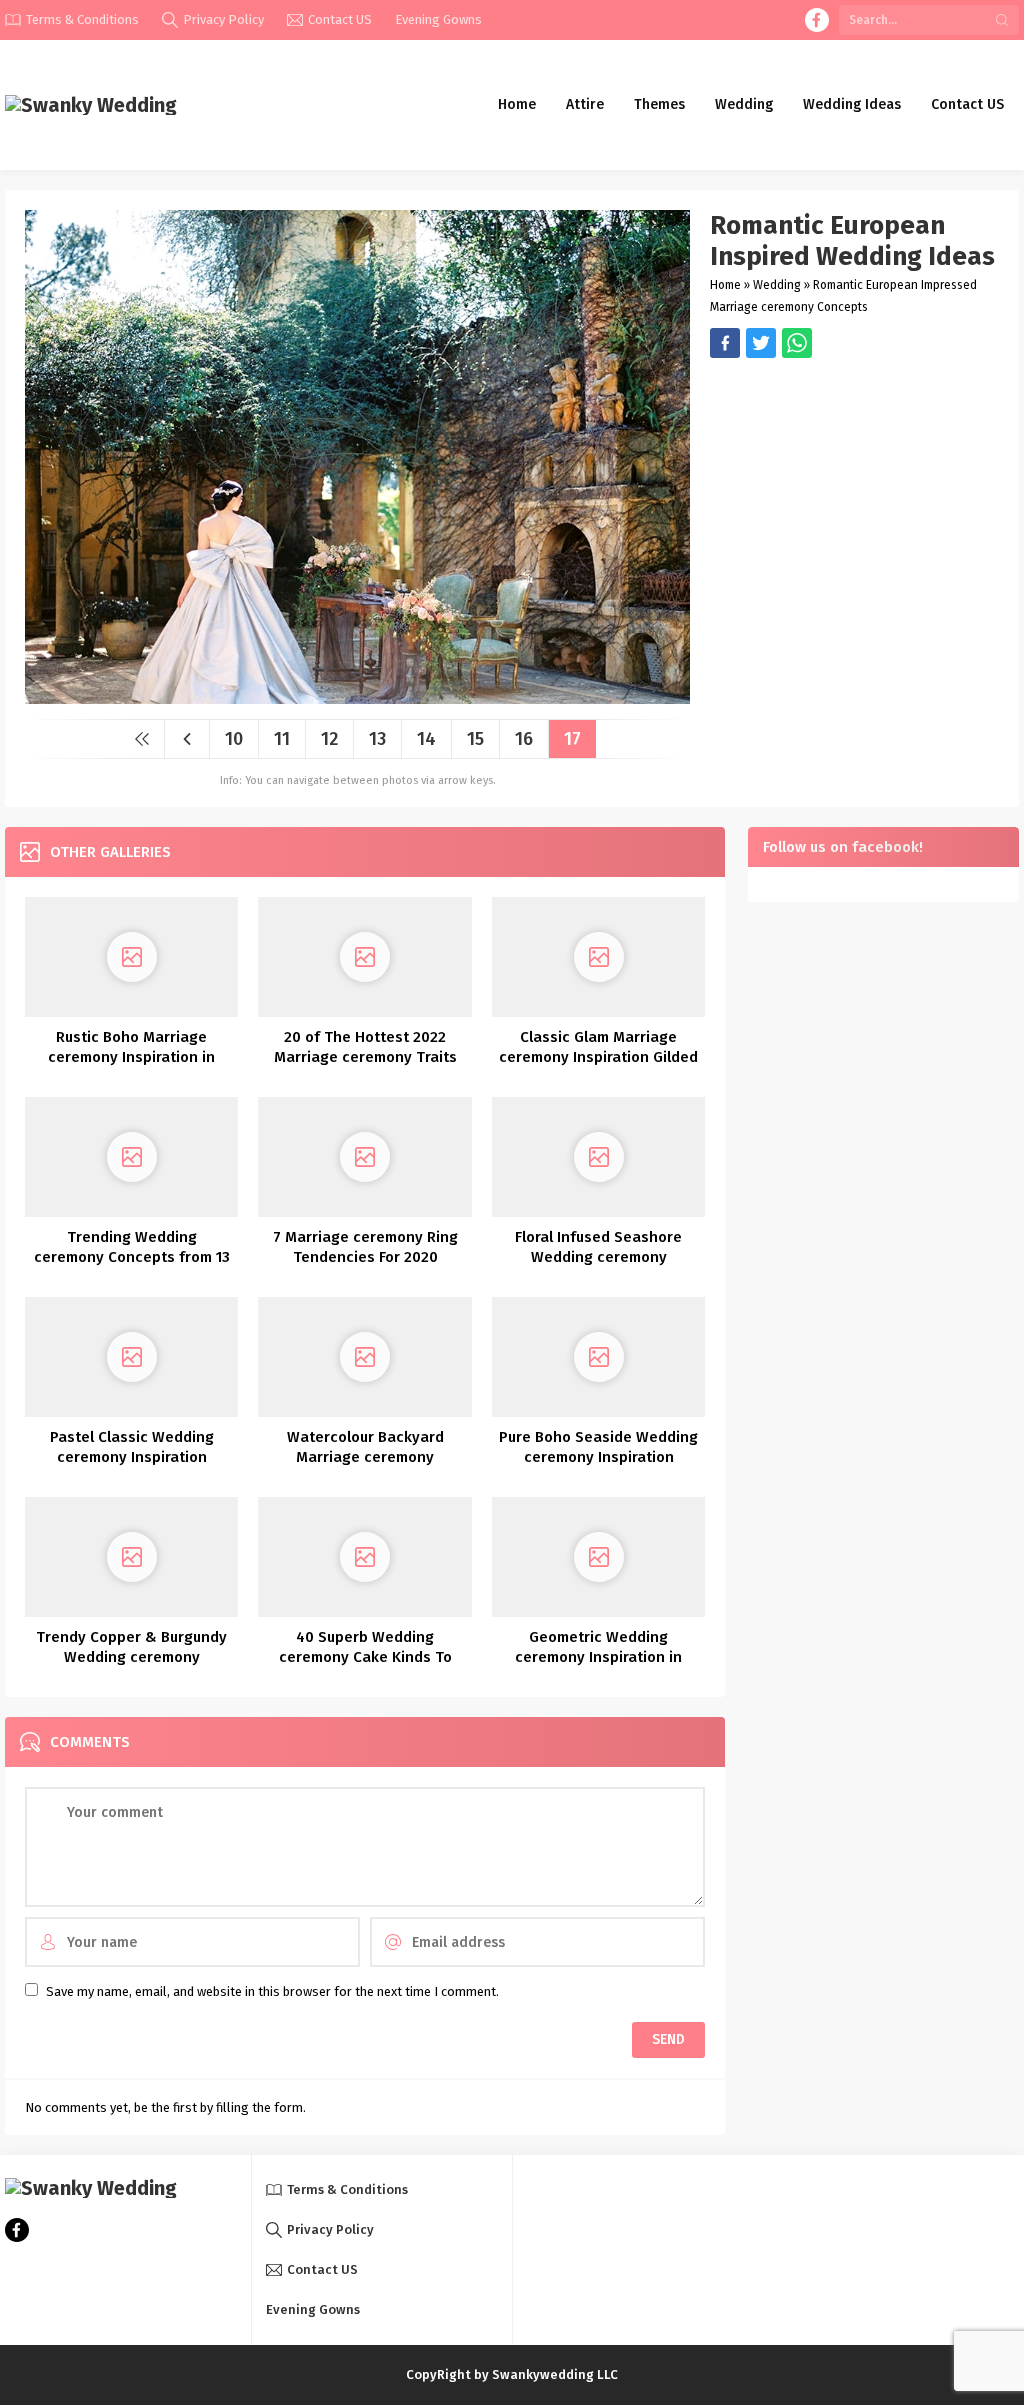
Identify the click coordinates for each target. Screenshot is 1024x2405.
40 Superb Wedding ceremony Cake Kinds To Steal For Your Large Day (365, 1657)
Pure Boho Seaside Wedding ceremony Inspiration (598, 1447)
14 (426, 739)
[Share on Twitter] (797, 343)
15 (475, 739)
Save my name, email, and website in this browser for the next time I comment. (272, 1991)
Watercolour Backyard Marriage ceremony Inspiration (365, 1457)
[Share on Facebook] (725, 343)
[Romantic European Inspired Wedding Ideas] (357, 696)
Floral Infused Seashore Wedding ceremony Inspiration (598, 1257)
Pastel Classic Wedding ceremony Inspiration (132, 1447)
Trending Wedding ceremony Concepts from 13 (132, 1247)
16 (524, 739)
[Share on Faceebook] (761, 343)
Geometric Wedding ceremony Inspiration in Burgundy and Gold (598, 1657)
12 (329, 739)
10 (234, 739)
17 (572, 739)
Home (725, 285)
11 (282, 739)
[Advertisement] (854, 498)
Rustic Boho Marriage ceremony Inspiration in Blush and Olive (131, 1057)
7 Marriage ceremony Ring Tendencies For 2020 (365, 1247)
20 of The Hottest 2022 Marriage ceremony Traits (365, 1047)
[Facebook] (817, 20)
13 (377, 739)
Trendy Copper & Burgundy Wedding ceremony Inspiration (131, 1657)
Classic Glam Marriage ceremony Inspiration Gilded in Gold (598, 1057)
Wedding (777, 285)
